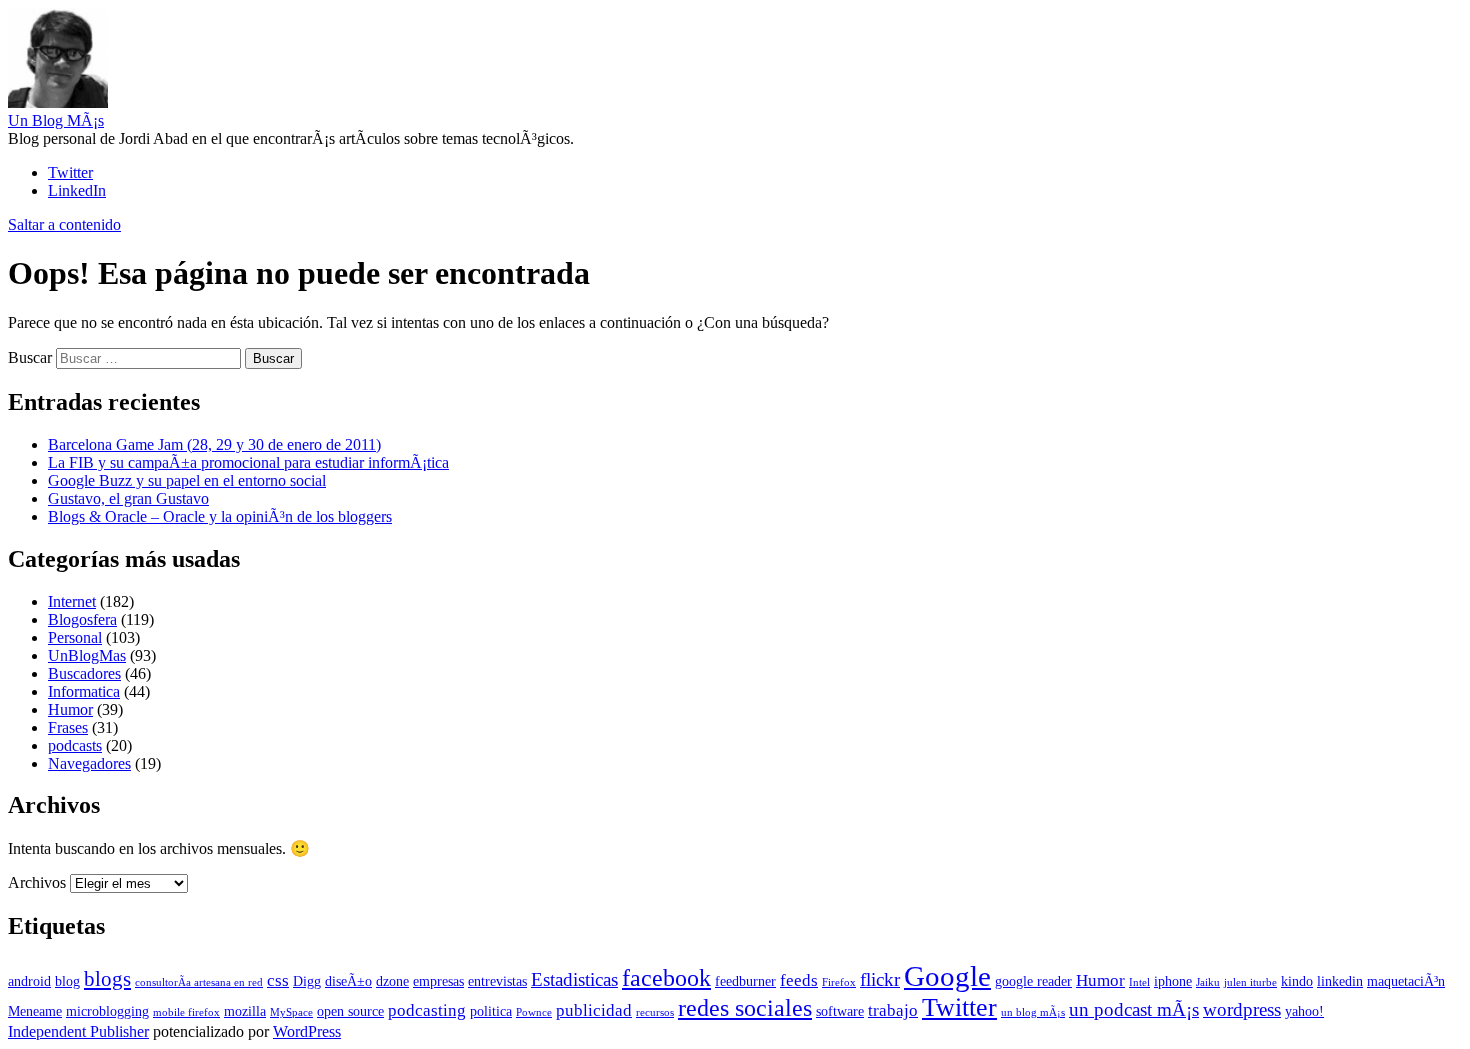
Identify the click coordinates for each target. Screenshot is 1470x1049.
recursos (655, 1012)
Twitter (959, 1007)
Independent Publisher (78, 1031)
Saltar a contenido (64, 224)
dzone (392, 981)
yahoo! (1304, 1011)
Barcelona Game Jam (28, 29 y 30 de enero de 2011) (214, 444)
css (278, 980)
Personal (75, 637)
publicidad (594, 1010)
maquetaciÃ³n (1406, 981)
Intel (1139, 982)
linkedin (1340, 981)
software (840, 1011)
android (29, 981)
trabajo (893, 1010)
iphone (1173, 981)
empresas (438, 981)
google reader (1033, 981)
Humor (70, 709)
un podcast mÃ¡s (1134, 1009)
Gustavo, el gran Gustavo (128, 498)
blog (67, 981)
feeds (799, 980)
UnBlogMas (87, 655)
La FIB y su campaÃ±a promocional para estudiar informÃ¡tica (248, 462)
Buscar (30, 357)
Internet (72, 601)
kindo (1297, 981)
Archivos (37, 882)
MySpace (291, 1012)
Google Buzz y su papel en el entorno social (187, 480)
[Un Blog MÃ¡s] (58, 102)
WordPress (307, 1031)
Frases (68, 727)
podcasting (427, 1010)
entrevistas (497, 981)
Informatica (84, 691)
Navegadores (89, 763)
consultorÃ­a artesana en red (199, 982)
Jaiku (1208, 982)
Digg (307, 981)
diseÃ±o (348, 981)
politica (491, 1011)
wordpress (1242, 1009)
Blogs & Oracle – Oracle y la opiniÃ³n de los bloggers (220, 516)
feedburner (745, 981)
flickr (880, 979)
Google (947, 976)
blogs (107, 979)
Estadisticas (574, 979)
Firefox (839, 982)
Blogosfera (82, 619)
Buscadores (84, 673)
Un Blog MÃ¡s (56, 120)
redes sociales (745, 1007)
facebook (666, 977)
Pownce (534, 1012)
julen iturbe (1250, 982)
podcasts (75, 745)
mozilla (245, 1011)
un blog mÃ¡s (1033, 1012)
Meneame (35, 1011)
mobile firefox (186, 1012)
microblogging (107, 1011)
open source (350, 1011)
